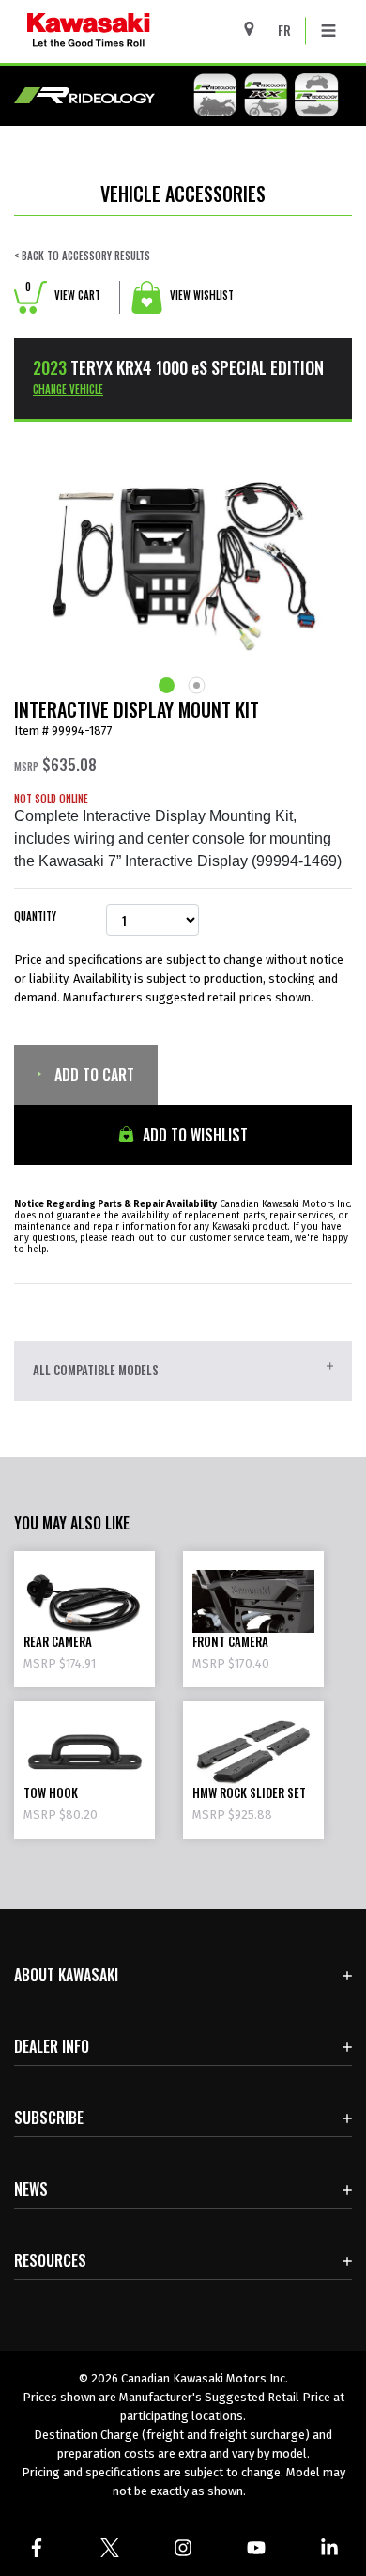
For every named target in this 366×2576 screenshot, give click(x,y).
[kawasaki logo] (137, 31)
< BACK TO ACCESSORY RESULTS (82, 256)
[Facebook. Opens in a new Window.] (37, 2548)
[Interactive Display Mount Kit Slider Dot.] (168, 685)
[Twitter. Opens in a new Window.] (110, 2548)
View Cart (63, 295)
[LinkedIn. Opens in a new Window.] (329, 2548)
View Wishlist (200, 295)
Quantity (35, 916)
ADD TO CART (92, 1075)
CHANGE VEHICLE (68, 389)
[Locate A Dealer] (256, 29)
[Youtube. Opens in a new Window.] (256, 2548)
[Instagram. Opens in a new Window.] (183, 2548)
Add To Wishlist (193, 1135)
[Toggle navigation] (328, 31)
